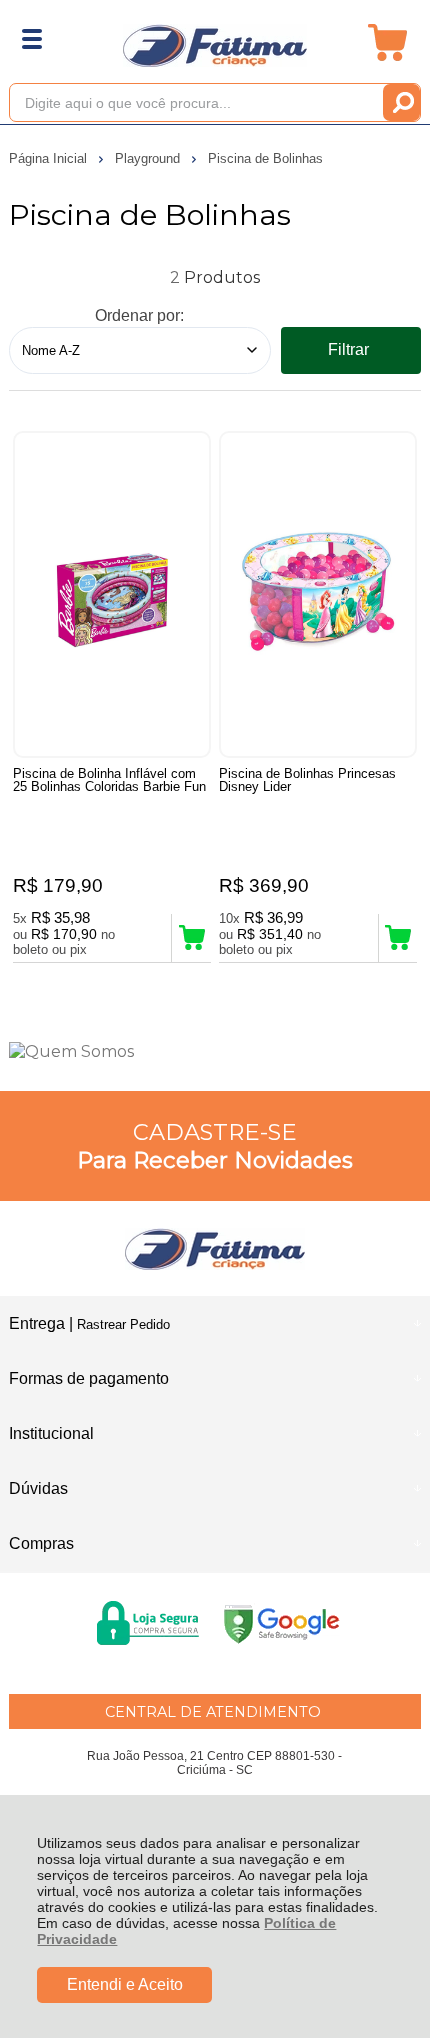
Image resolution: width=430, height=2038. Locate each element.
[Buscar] (401, 102)
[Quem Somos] (215, 1051)
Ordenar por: (139, 315)
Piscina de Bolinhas (265, 158)
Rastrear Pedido (123, 1324)
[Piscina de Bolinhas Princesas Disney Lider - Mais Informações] (318, 594)
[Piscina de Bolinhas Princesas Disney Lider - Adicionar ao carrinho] (398, 938)
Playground (149, 158)
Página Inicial (50, 158)
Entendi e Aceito (125, 1984)
